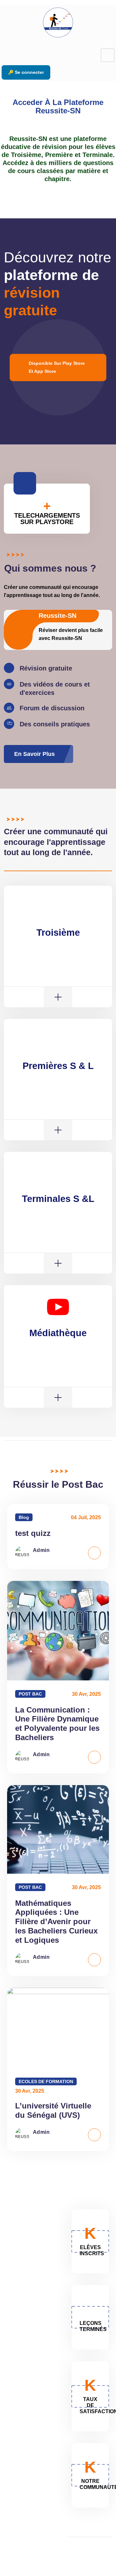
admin (41, 1550)
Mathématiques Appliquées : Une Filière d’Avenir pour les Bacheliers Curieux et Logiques (56, 1922)
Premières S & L (58, 1066)
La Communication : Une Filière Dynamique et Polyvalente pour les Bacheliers (57, 1724)
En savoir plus (34, 754)
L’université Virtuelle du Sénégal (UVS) (53, 2110)
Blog (24, 1517)
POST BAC (30, 1694)
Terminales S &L (58, 1199)
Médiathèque (58, 1333)
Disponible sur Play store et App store (57, 367)
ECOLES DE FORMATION (46, 2081)
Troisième (58, 933)
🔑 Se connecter (26, 72)
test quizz (33, 1533)
